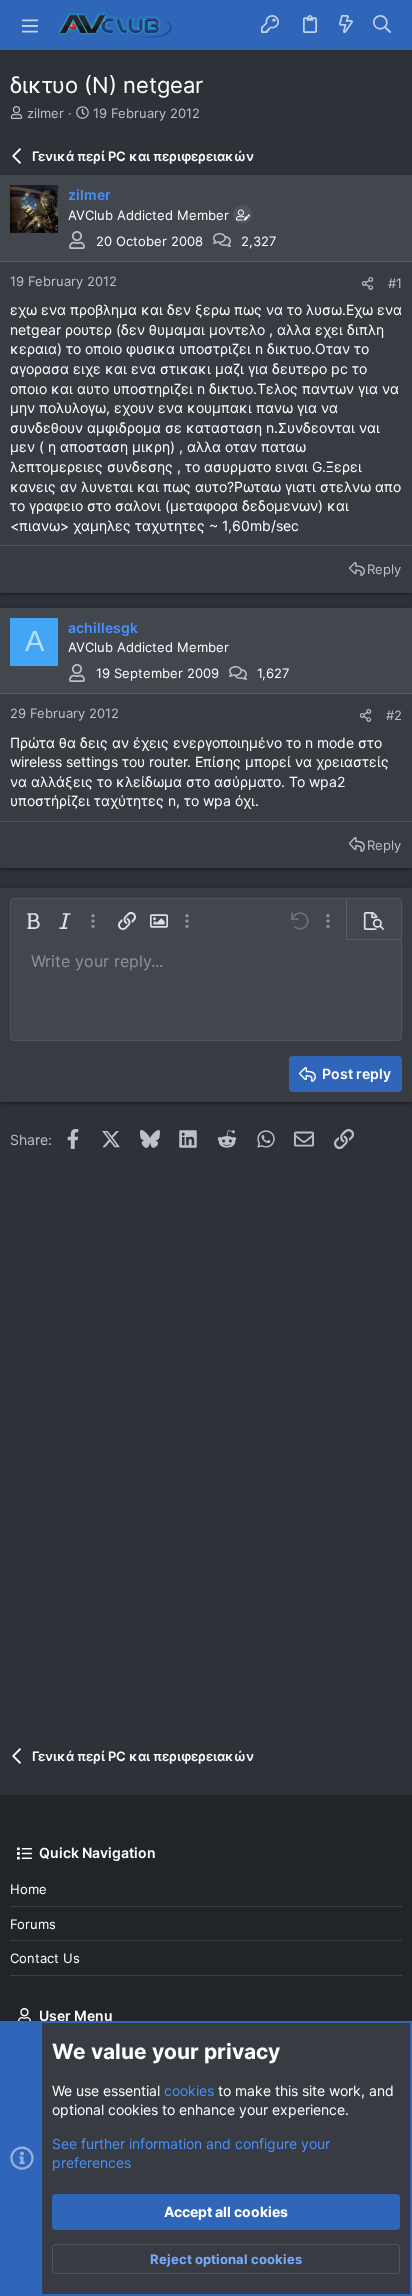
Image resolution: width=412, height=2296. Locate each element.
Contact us (45, 1958)
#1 (395, 283)
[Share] (367, 283)
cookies (189, 2090)
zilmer (45, 113)
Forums (33, 1924)
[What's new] (346, 25)
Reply (384, 569)
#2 (394, 715)
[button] (30, 25)
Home (28, 1889)
